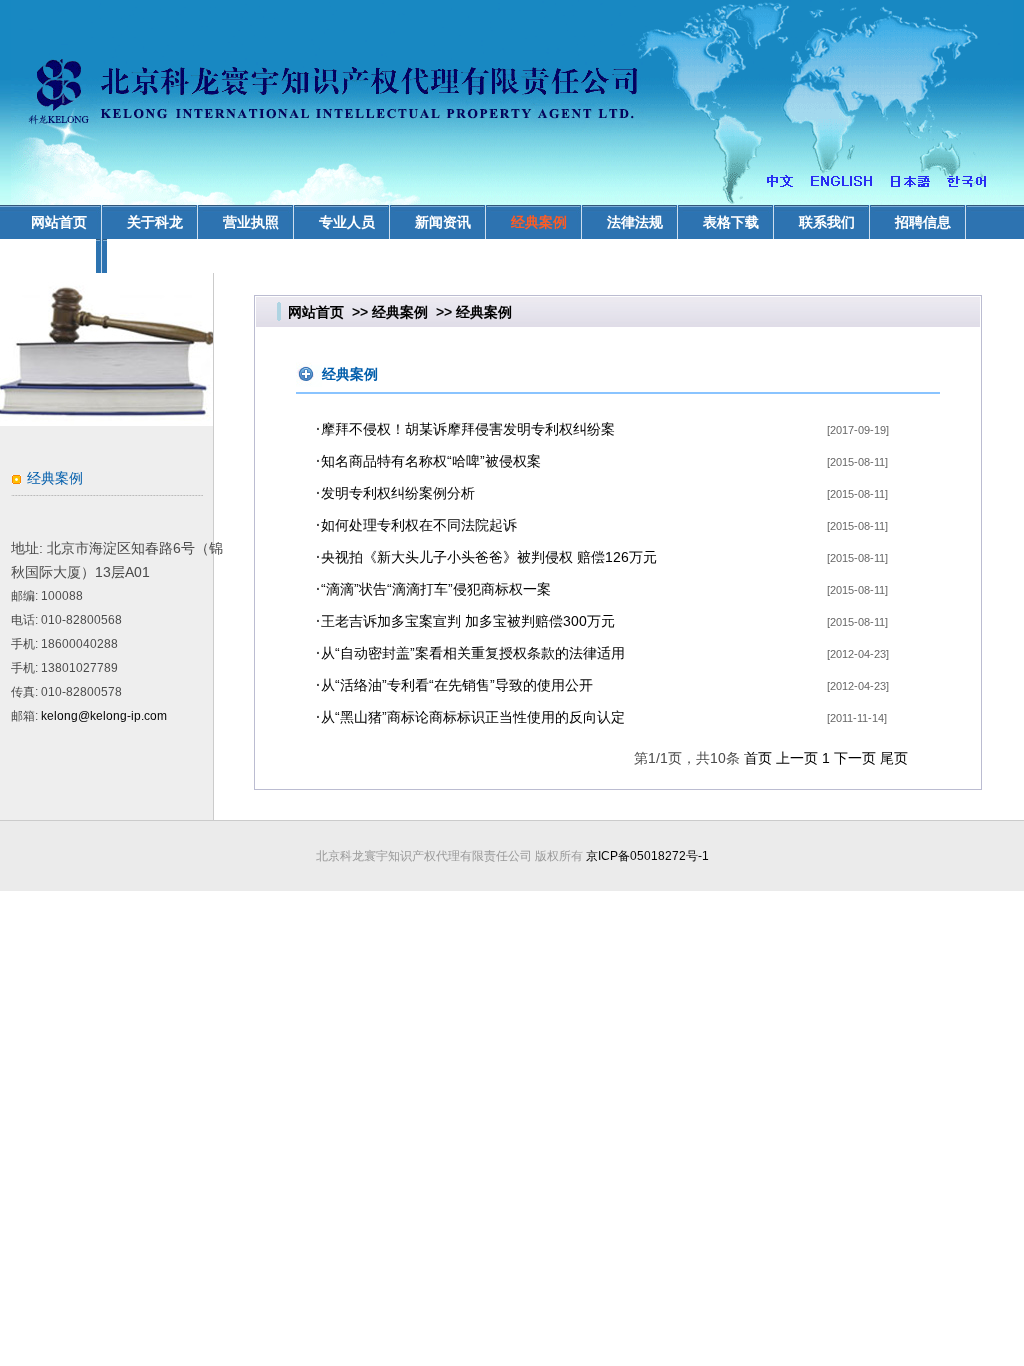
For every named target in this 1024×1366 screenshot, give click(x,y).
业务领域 (59, 256)
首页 (758, 758)
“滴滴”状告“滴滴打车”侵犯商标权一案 (436, 589)
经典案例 (539, 222)
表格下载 (731, 222)
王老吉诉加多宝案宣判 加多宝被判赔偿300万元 (468, 621)
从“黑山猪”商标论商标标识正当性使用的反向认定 (473, 717)
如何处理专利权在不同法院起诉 (419, 525)
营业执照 (251, 222)
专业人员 (347, 222)
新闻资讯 (443, 222)
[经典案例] (106, 421)
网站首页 (316, 312)
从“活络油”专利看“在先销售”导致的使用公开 (457, 685)
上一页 (797, 758)
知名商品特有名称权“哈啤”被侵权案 (431, 461)
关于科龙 (155, 222)
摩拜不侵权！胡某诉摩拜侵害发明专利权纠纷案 (468, 429)
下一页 (855, 758)
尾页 (894, 758)
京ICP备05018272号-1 (647, 856)
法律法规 (635, 222)
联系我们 (827, 222)
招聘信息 (923, 222)
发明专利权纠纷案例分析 (398, 493)
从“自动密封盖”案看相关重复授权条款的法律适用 (473, 653)
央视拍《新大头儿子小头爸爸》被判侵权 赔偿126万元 (489, 557)
